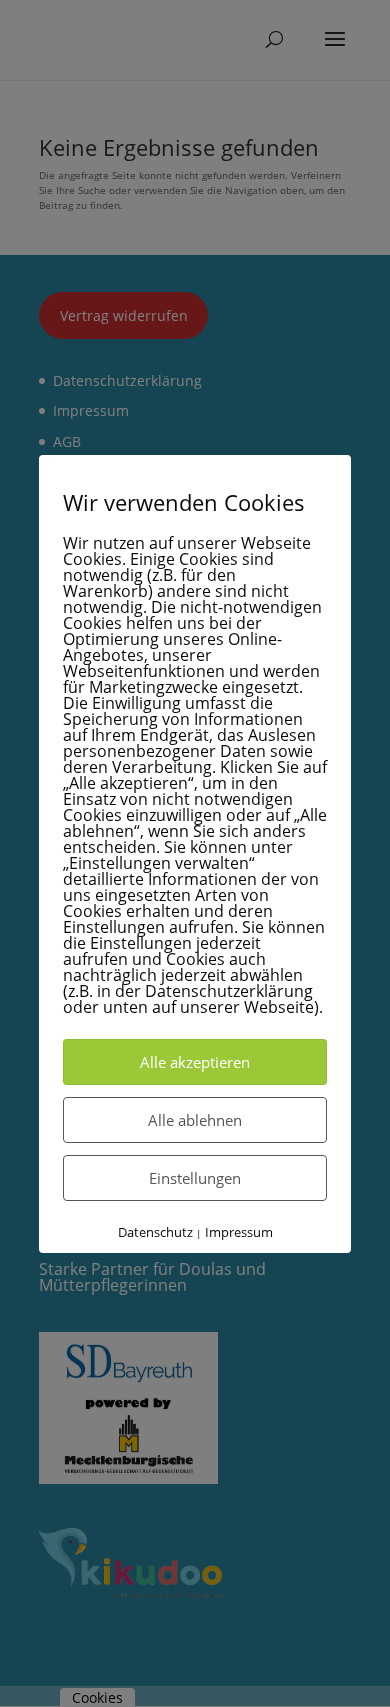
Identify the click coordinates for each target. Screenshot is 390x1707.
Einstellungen (195, 1178)
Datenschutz (155, 1232)
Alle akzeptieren (195, 1062)
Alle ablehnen (195, 1120)
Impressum (239, 1232)
